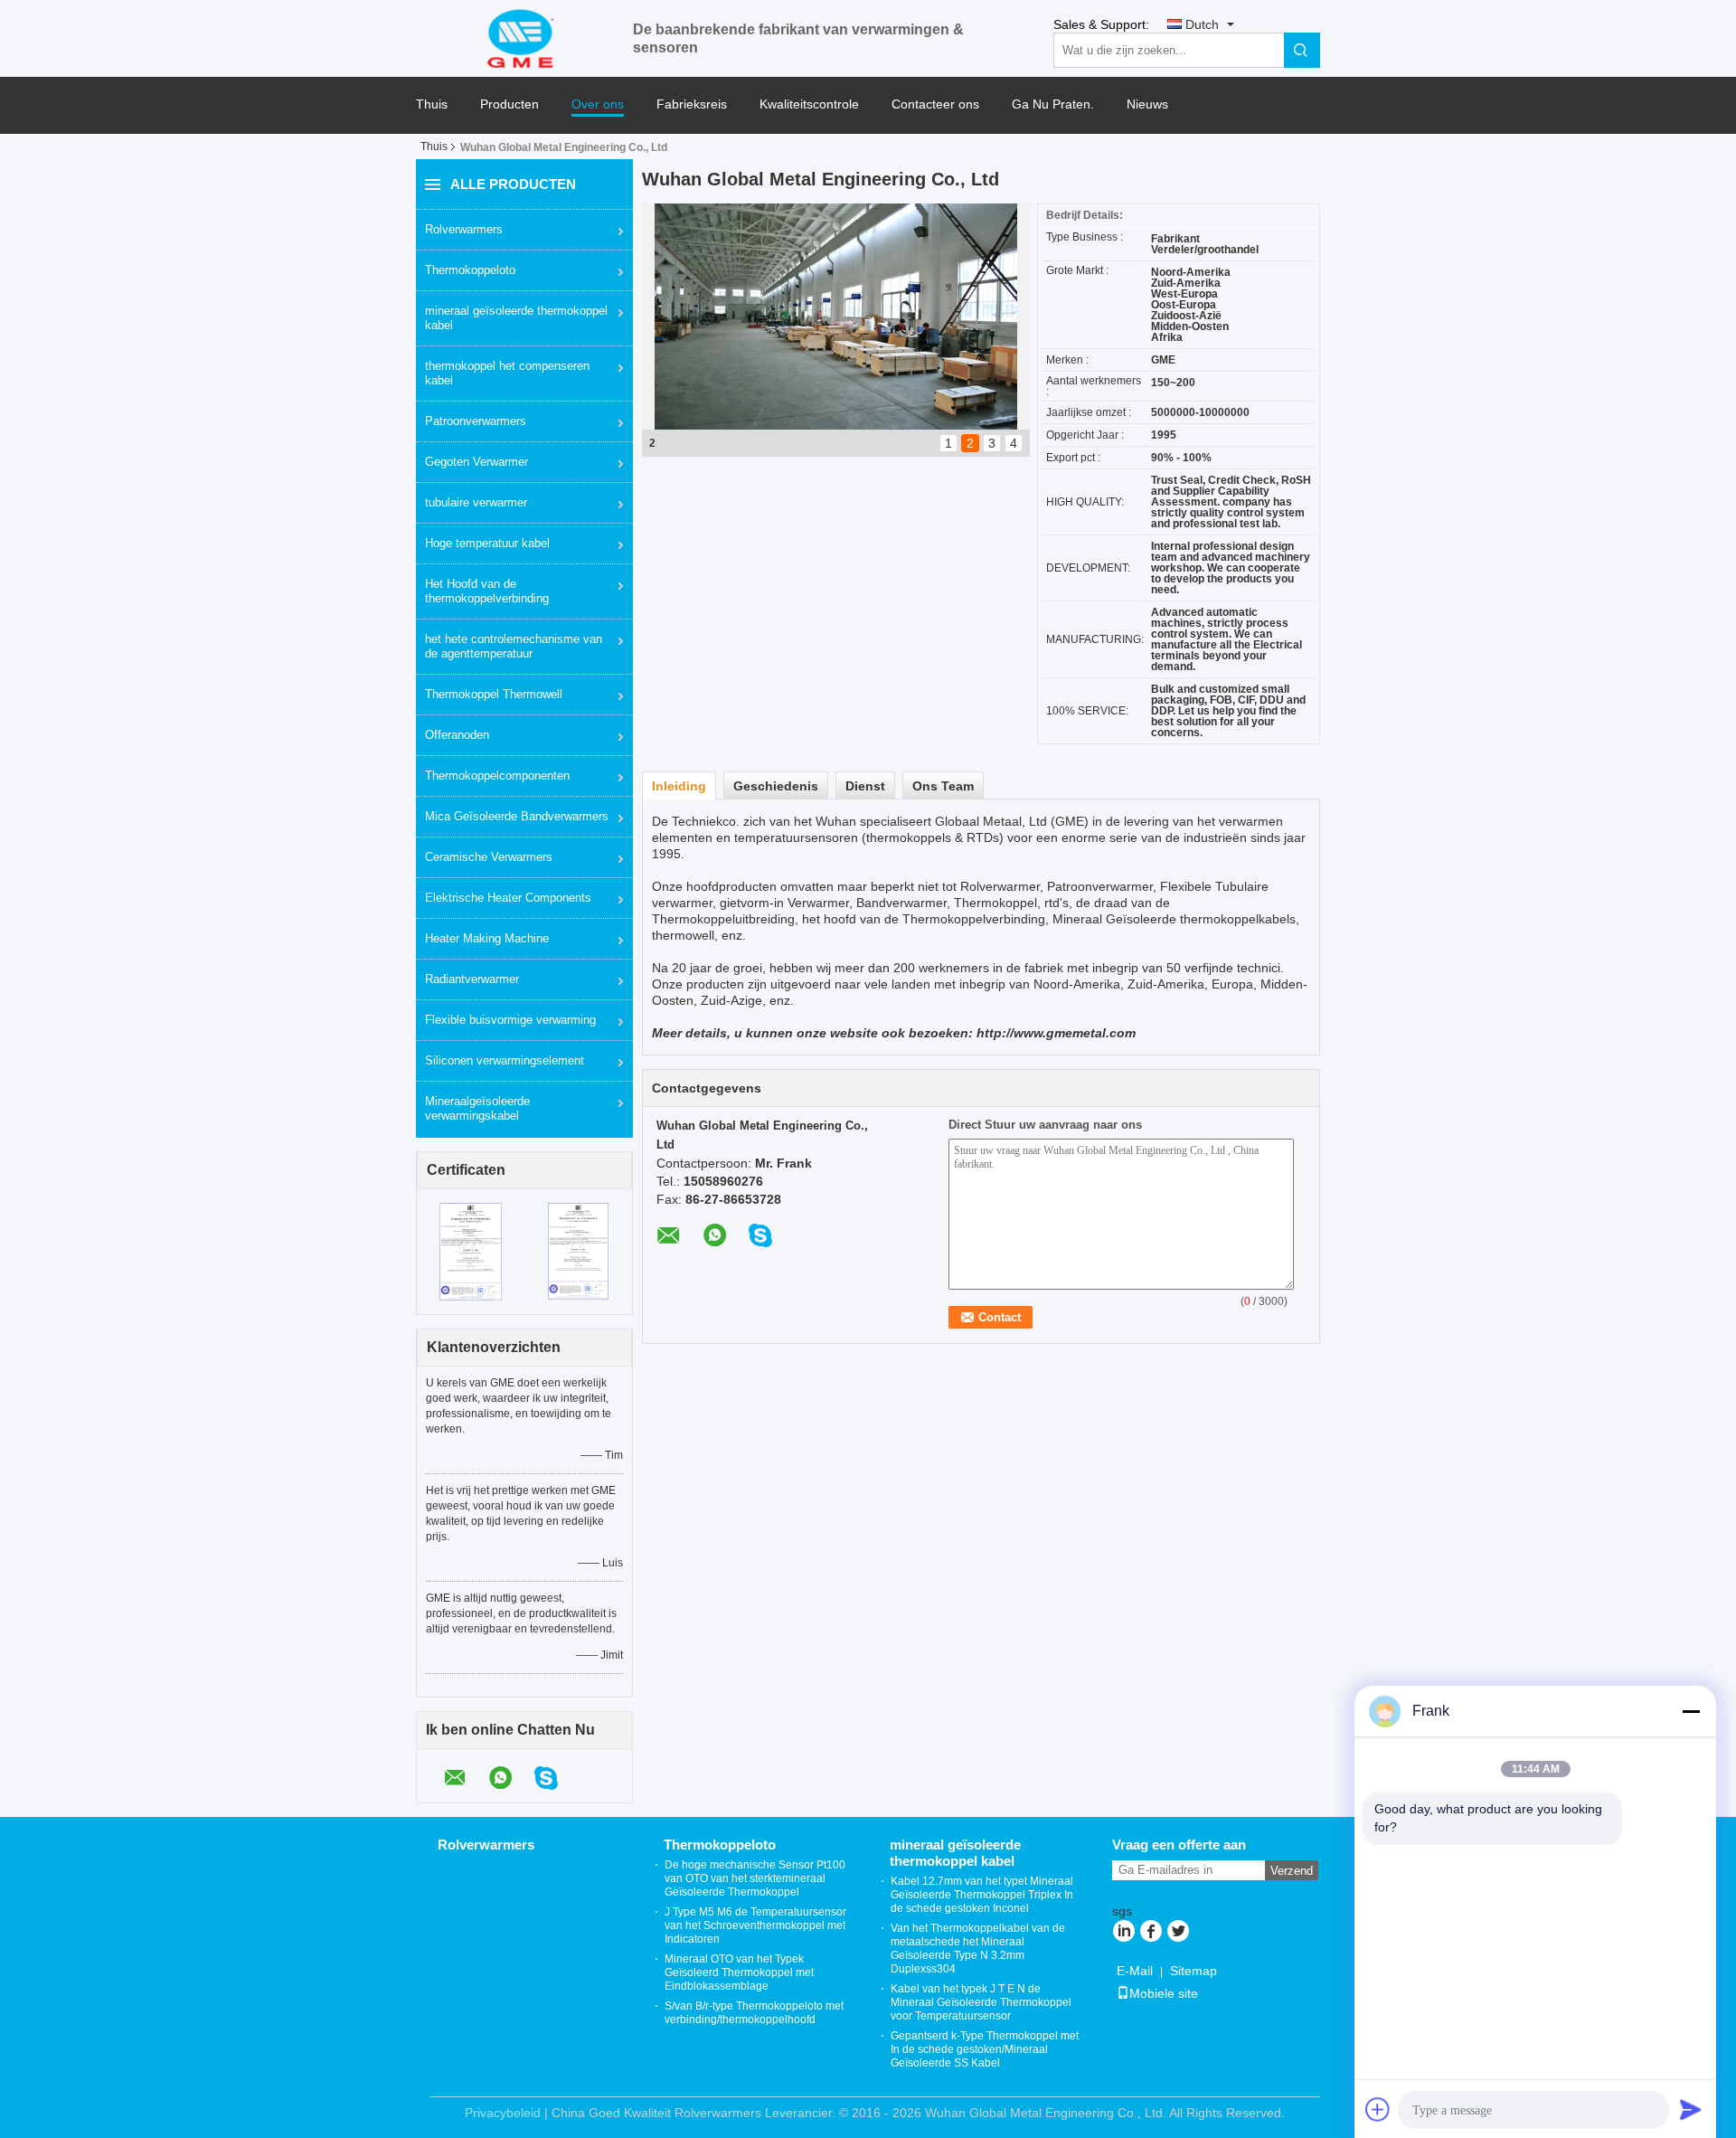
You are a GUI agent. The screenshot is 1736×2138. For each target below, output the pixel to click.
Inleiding (679, 786)
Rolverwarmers (464, 229)
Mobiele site (1164, 1993)
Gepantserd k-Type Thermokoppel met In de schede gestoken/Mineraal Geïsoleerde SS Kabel (985, 2049)
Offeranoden (457, 735)
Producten (509, 104)
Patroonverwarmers (476, 421)
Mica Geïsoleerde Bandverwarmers (517, 816)
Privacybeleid (503, 2113)
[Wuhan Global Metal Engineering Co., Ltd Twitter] (1178, 1933)
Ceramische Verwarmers (489, 857)
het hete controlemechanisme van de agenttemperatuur (514, 646)
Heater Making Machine (487, 938)
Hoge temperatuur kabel (487, 543)
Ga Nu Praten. (1053, 104)
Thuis (432, 104)
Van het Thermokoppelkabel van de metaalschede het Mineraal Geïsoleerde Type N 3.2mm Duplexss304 (978, 1949)
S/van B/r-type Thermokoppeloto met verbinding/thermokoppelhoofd (754, 2013)
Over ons (598, 104)
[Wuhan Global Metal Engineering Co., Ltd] (524, 37)
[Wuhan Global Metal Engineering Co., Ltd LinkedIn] (1123, 1933)
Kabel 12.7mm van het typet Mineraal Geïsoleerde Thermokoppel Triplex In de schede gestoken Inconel (982, 1895)
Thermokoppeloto (470, 270)
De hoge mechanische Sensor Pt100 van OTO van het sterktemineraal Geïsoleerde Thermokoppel (755, 1878)
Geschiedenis (776, 786)
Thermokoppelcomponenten (497, 776)
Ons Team (943, 786)
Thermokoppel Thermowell (494, 694)
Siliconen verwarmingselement (505, 1060)
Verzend (1292, 1871)
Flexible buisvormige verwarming (510, 1020)
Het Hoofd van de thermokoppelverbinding (487, 591)
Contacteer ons (935, 104)
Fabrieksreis (692, 104)
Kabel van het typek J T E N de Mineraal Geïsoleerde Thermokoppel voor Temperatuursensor (981, 2002)
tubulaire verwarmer (476, 502)
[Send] (1691, 2109)
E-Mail (1135, 1971)
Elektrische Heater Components (508, 898)
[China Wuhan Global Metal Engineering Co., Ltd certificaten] (471, 1251)
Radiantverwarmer (472, 979)
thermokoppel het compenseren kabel (507, 373)
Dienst (865, 786)
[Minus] (1691, 1711)
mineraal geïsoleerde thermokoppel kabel (516, 318)
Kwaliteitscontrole (809, 104)
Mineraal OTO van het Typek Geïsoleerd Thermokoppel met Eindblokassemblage (739, 1972)
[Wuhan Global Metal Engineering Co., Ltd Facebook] (1151, 1933)
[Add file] (1378, 2109)
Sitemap (1193, 1971)
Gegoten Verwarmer (476, 462)
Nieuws (1147, 104)
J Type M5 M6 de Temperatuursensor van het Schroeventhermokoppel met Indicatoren (755, 1925)
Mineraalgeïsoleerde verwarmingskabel (477, 1108)
